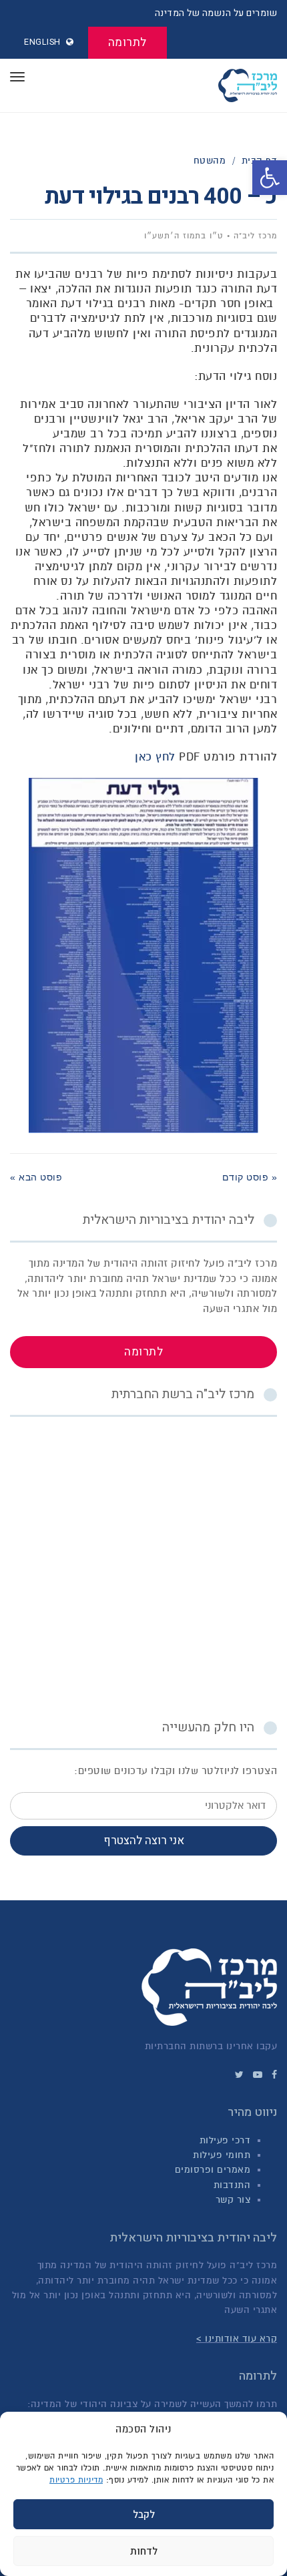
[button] (270, 178)
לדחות (144, 2551)
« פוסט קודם (250, 1177)
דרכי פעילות (225, 2140)
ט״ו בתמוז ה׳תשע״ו (184, 236)
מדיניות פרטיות (76, 2480)
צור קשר (233, 2200)
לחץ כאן (155, 757)
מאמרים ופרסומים (213, 2170)
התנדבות (232, 2185)
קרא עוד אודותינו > (237, 2339)
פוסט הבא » (36, 1177)
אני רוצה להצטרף (144, 1841)
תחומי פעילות (222, 2155)
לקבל (144, 2515)
